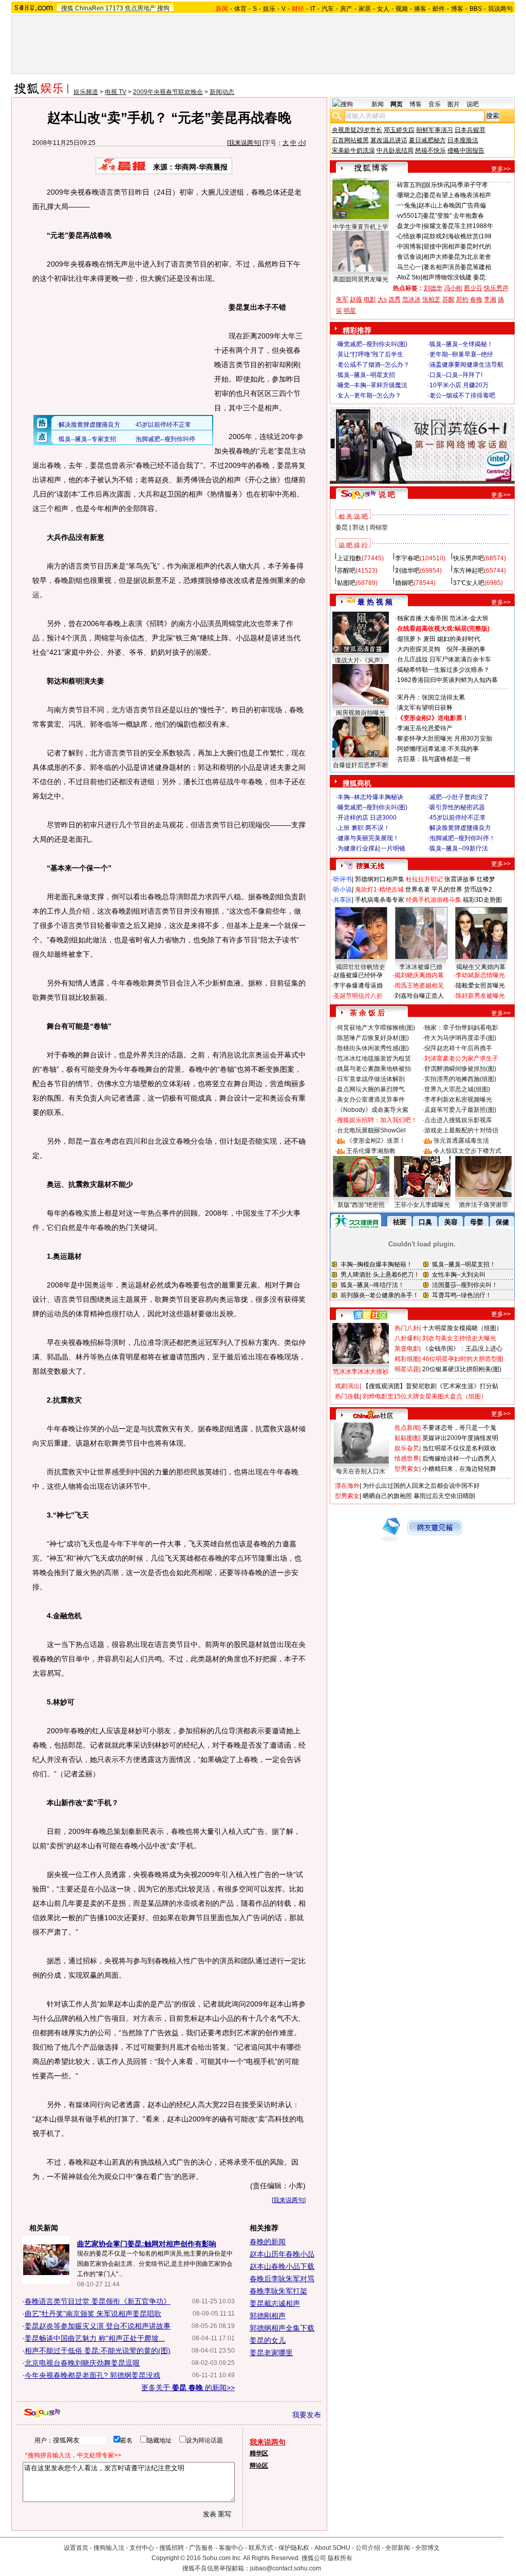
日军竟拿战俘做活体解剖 (371, 1079)
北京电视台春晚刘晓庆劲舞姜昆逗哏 (82, 2363)
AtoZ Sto (409, 277)
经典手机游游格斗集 (434, 900)
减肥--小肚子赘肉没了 (459, 797)
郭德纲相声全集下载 (282, 2328)
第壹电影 (407, 1349)
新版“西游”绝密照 (361, 1205)
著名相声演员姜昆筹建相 (457, 267)
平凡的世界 (447, 889)
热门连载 (347, 1396)
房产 (346, 9)
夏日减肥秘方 (427, 140)
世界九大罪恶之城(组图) (457, 1089)
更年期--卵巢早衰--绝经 (461, 354)
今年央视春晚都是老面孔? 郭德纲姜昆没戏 (92, 2375)
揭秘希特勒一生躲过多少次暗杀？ (443, 670)
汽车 (328, 9)
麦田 (429, 639)
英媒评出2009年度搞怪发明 (460, 1438)
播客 (420, 9)
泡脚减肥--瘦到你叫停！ (462, 838)
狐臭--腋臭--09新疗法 (459, 848)
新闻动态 (222, 92)
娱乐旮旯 (407, 1448)
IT (313, 9)
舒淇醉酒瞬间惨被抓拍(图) (460, 1069)
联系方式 (261, 2548)
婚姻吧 (404, 583)
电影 (370, 299)
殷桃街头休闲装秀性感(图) (373, 1048)
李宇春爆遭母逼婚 (358, 986)
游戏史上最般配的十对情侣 (461, 1130)
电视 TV (116, 92)
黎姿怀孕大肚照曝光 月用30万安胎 (445, 738)
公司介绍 (368, 2548)
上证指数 (349, 558)
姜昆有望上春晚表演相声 (457, 195)
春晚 (476, 299)
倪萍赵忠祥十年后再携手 (458, 1048)
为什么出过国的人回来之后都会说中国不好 (421, 1486)
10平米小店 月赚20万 (459, 385)
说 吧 (387, 495)
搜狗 (163, 8)
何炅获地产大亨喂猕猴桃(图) (376, 1028)
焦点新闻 (407, 1428)
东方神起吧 (468, 571)
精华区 (259, 2453)
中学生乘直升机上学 (361, 227)
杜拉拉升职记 (424, 879)
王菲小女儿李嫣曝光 (422, 1205)
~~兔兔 (407, 205)
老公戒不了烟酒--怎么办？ (373, 365)
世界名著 (418, 889)
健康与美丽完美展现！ (368, 838)
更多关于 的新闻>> (188, 2388)
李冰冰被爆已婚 (421, 967)
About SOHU (332, 2548)
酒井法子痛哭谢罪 (483, 1205)
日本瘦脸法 (463, 140)
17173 (114, 8)
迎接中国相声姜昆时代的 (457, 247)
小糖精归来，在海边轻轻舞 (459, 1469)
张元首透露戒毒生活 (461, 1141)
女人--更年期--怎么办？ (369, 395)
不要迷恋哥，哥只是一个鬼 (459, 1428)
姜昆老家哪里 (271, 2353)
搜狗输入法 (109, 2548)
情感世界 (407, 1459)
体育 (240, 9)
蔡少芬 (473, 288)
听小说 (343, 889)
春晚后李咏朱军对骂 (282, 2279)
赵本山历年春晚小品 (282, 2254)
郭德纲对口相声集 (380, 879)
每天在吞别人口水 (361, 1471)
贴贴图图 (407, 1438)
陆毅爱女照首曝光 (480, 986)
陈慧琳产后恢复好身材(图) (373, 1038)
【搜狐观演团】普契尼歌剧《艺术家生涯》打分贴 (430, 1386)
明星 (350, 311)
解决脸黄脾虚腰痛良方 (460, 828)
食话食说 (409, 257)
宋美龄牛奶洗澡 (353, 150)
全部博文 (427, 2548)
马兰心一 (409, 267)
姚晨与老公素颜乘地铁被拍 (374, 1069)
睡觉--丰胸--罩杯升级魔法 (372, 385)
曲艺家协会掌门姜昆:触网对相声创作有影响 (147, 2244)
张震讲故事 (460, 879)
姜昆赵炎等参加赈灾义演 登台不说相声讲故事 (98, 2326)
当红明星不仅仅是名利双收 (459, 1448)
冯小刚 (453, 288)
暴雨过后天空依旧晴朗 (444, 1496)
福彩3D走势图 (482, 900)
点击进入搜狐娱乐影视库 (458, 1120)
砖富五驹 (409, 185)
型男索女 (407, 1469)
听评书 (343, 879)
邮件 (439, 9)
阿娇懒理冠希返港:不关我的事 (438, 749)
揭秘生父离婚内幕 (481, 967)
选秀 (394, 299)
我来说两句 (244, 143)
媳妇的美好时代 (459, 639)
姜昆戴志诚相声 (275, 2303)
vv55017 (409, 216)
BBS (476, 9)
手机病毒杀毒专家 (380, 900)
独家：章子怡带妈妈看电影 (461, 1028)
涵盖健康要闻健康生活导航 (466, 365)
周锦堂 (379, 527)
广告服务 (201, 2548)
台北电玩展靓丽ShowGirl (371, 1130)
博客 (457, 9)
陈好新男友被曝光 (480, 996)
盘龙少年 (409, 226)
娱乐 (269, 9)
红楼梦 (486, 879)
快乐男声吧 (468, 558)
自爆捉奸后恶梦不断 (361, 765)
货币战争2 (478, 889)
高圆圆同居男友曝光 (361, 279)
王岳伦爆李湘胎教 (371, 1151)
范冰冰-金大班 (469, 618)
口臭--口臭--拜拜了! (456, 375)
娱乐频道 (86, 92)
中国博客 (409, 247)
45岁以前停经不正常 (458, 818)
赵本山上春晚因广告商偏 (452, 205)
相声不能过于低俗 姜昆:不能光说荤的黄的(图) (98, 2351)
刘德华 (433, 288)
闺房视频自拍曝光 (361, 713)
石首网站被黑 (350, 140)
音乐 (435, 104)
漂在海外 (347, 1486)
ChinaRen (89, 8)
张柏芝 (431, 299)
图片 (454, 104)
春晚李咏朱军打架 (278, 2291)
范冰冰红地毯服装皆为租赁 (374, 1058)
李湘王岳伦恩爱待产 (425, 728)
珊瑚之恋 (409, 195)
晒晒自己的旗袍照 (387, 1496)
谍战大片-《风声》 (361, 660)
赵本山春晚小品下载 (282, 2266)
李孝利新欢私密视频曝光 (458, 1100)
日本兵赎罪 (470, 130)
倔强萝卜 (409, 639)
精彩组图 (407, 1359)
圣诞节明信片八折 (358, 996)
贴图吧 (346, 583)
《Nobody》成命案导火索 (373, 1110)
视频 (402, 9)
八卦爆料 (407, 1338)
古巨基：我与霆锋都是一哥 (434, 759)
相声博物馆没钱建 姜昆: (455, 277)
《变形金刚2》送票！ (376, 1141)
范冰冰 (411, 299)
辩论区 (259, 2466)
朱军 (342, 299)
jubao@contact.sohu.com (286, 2568)
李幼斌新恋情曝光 (480, 975)
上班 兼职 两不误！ (364, 828)
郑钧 (462, 299)
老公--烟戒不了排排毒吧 (462, 395)
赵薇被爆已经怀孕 (358, 975)
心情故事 (409, 236)
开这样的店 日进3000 (367, 818)
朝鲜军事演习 (435, 130)
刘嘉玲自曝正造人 (419, 996)
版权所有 (340, 2558)
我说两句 (500, 9)
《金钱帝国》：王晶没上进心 (462, 1349)
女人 (383, 9)
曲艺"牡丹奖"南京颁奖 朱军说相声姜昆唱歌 (93, 2314)
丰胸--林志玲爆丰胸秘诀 (370, 797)
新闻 (378, 104)
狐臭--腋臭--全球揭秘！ (461, 344)
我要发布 (307, 2415)
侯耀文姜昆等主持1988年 (458, 226)
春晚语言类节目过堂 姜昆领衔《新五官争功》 (98, 2301)
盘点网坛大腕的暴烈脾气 (371, 1089)
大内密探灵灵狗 (419, 649)
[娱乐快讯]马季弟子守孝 (456, 185)
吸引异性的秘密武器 (457, 807)
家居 (365, 9)
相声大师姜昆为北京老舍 (457, 257)
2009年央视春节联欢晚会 (168, 92)
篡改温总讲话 (389, 140)
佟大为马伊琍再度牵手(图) (460, 1038)
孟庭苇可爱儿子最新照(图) (460, 1110)
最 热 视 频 (375, 602)
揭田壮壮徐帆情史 (361, 967)
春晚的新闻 (268, 2242)
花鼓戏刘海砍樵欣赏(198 (457, 236)
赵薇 (356, 299)
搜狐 (67, 8)
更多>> (501, 169)
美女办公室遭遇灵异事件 (371, 1100)
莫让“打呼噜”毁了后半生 (370, 354)
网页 (397, 104)
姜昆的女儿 (268, 2340)
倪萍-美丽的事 (466, 649)
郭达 (359, 527)
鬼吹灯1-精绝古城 (379, 889)
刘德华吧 (407, 571)
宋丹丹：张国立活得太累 (431, 697)
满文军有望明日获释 (425, 708)
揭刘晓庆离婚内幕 (419, 975)
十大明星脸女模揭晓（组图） (462, 1328)
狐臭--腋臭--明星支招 (366, 375)
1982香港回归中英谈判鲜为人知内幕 (447, 680)
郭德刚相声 (268, 2316)
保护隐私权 (294, 2548)
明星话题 (407, 1369)
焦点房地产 (140, 8)
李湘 (490, 299)
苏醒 (448, 299)
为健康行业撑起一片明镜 (371, 848)
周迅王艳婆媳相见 (419, 986)
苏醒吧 (346, 571)
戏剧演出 (347, 1386)
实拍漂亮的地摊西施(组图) (460, 1079)
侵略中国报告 (466, 150)
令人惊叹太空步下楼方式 (467, 1151)
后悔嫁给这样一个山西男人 (459, 1459)
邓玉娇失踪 (399, 130)
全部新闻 (398, 2548)
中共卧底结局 (395, 150)
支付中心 (142, 2548)
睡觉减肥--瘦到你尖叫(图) (372, 344)
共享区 (343, 900)
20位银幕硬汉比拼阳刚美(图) (462, 1369)
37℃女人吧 (469, 583)
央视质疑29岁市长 (357, 130)
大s (382, 299)
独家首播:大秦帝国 (422, 618)
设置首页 (76, 2548)
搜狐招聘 (172, 2548)
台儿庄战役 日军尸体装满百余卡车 (444, 659)
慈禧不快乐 (430, 150)
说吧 (473, 104)
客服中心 (231, 2548)
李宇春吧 (407, 558)
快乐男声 (496, 288)
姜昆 (342, 527)
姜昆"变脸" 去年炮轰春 (453, 216)
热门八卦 (407, 1328)
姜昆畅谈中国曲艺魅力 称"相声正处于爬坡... (95, 2338)
